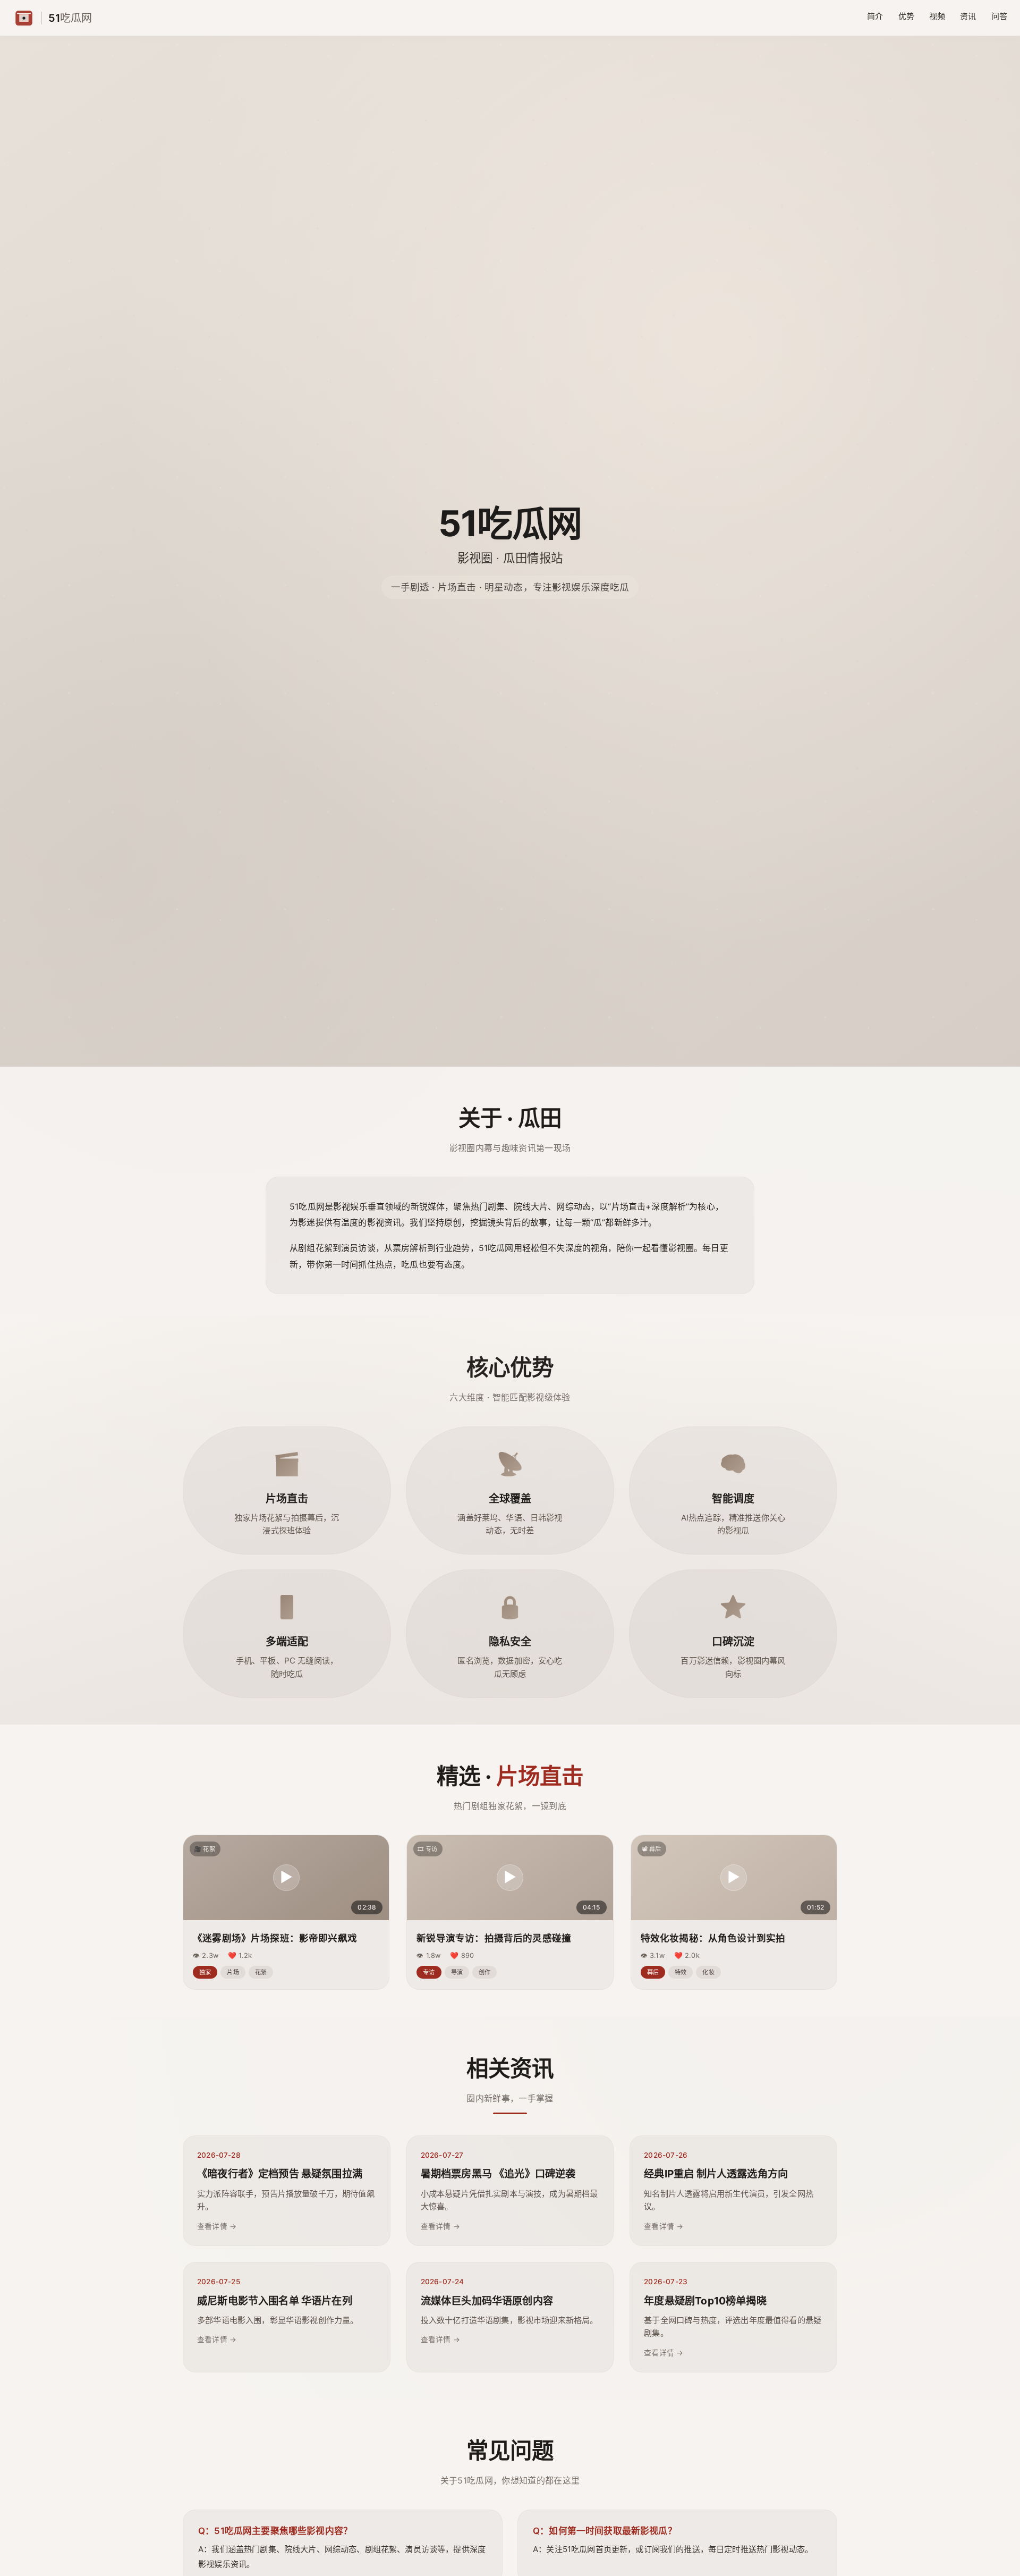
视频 (937, 16)
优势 (906, 16)
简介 (875, 16)
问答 (999, 16)
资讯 (968, 16)
